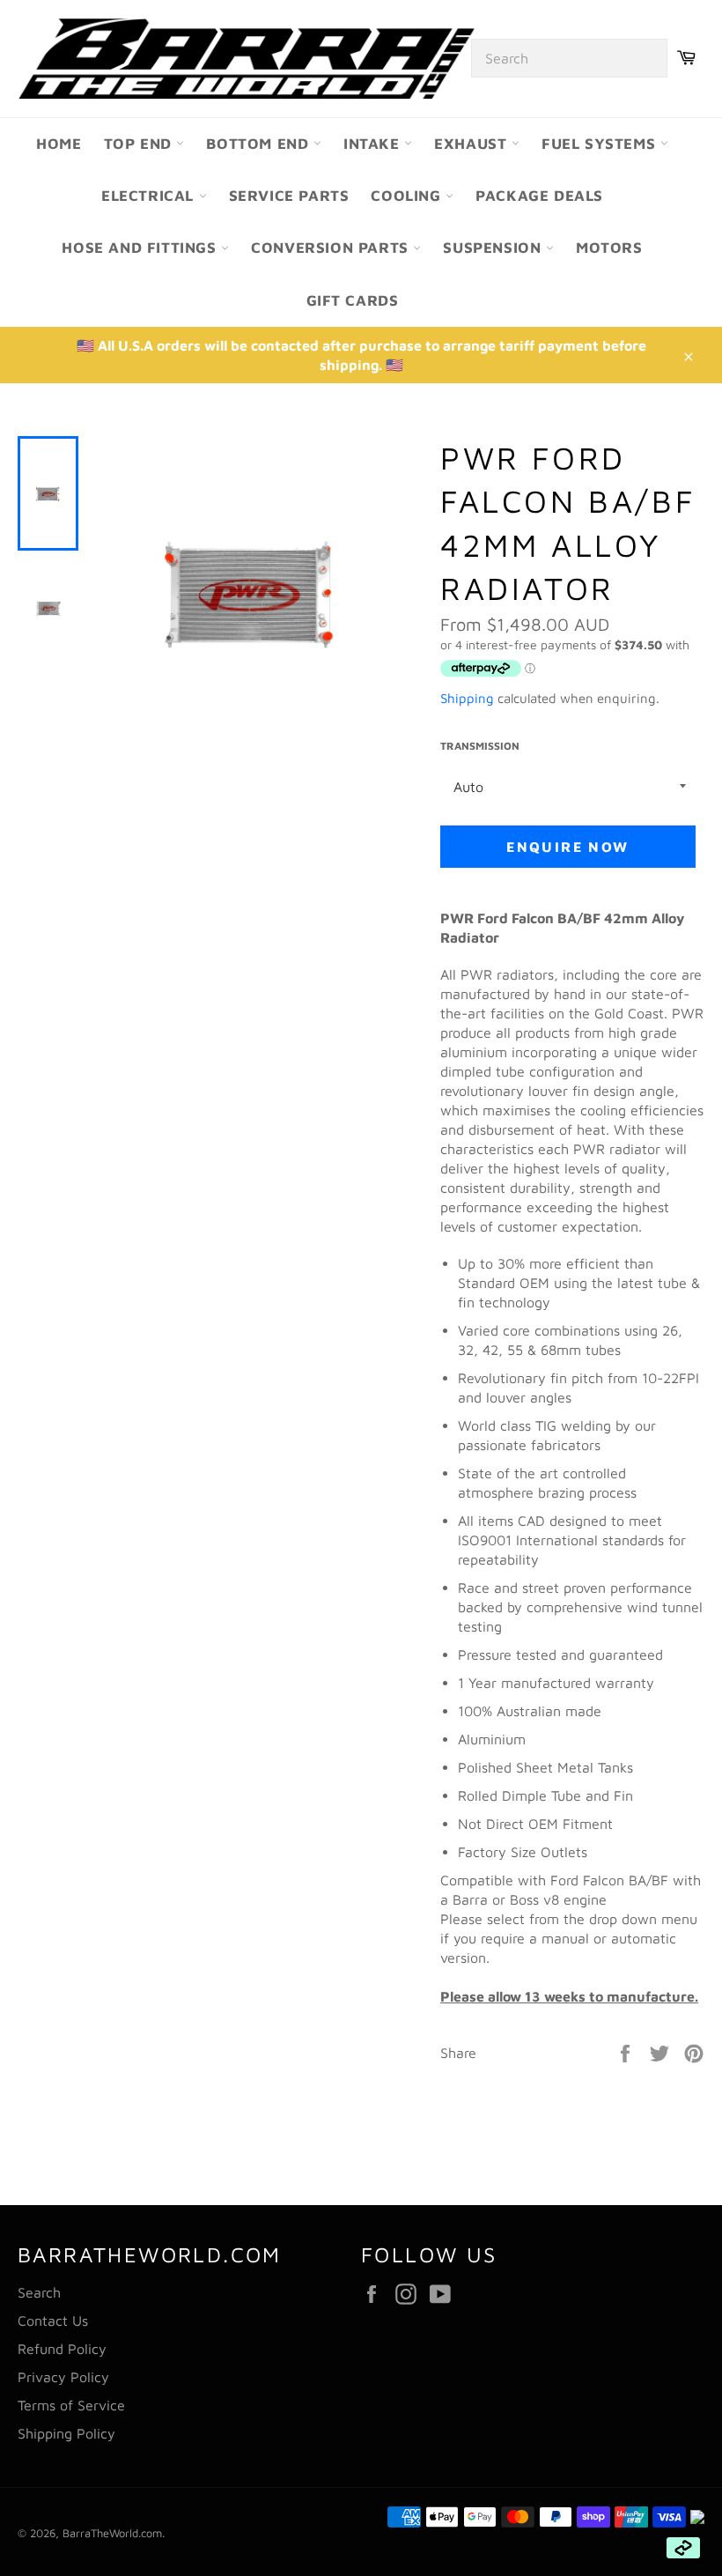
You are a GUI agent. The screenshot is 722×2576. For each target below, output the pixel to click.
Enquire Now (567, 847)
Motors (609, 248)
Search (39, 2292)
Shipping (467, 698)
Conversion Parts (332, 248)
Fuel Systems (601, 144)
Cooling (408, 196)
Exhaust (473, 144)
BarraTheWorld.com (112, 2533)
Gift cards (353, 300)
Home (59, 144)
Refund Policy (62, 2349)
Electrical (150, 196)
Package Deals (539, 196)
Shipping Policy (66, 2433)
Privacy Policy (63, 2377)
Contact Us (53, 2321)
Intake (374, 144)
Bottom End (260, 144)
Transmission (480, 746)
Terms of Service (71, 2405)
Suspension (494, 248)
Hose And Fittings (141, 248)
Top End (140, 144)
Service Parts (289, 196)
